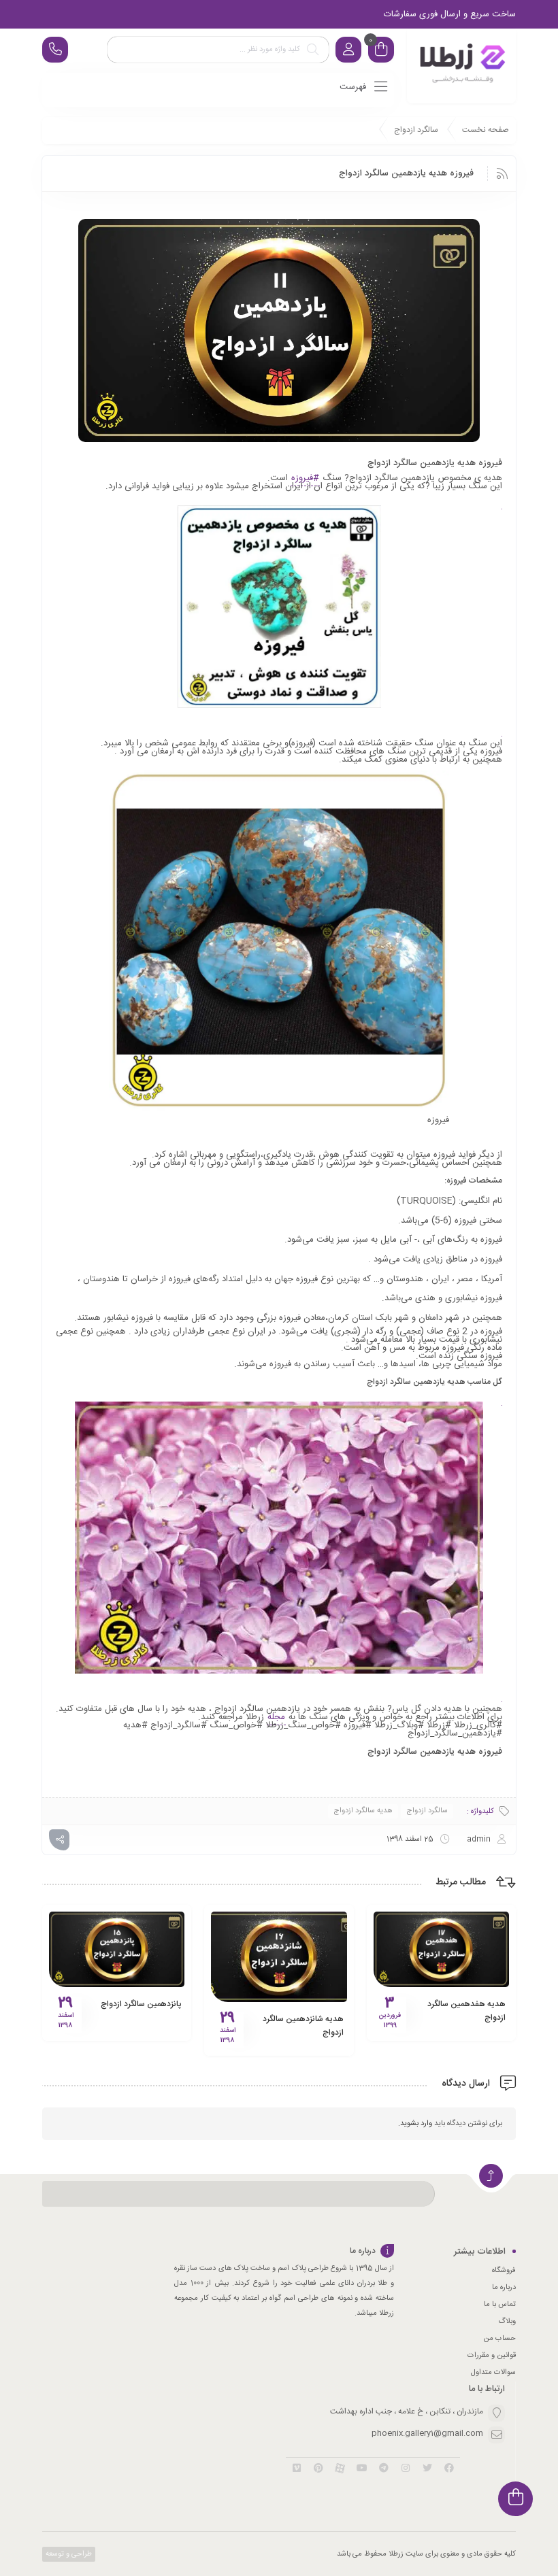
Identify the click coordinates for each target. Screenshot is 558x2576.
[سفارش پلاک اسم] (461, 66)
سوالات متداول (493, 2373)
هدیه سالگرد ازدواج (363, 1811)
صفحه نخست (486, 130)
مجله (276, 1717)
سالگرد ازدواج (416, 130)
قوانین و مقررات (492, 2356)
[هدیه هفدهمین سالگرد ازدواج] (441, 1949)
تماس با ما (500, 2305)
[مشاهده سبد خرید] (381, 51)
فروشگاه (504, 2271)
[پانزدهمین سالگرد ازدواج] (117, 1949)
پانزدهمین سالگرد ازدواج (141, 2004)
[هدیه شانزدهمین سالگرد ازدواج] (279, 1956)
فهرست (354, 87)
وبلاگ (507, 2322)
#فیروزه (305, 478)
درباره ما (504, 2288)
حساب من (499, 2339)
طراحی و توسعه (68, 2554)
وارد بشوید (416, 2124)
